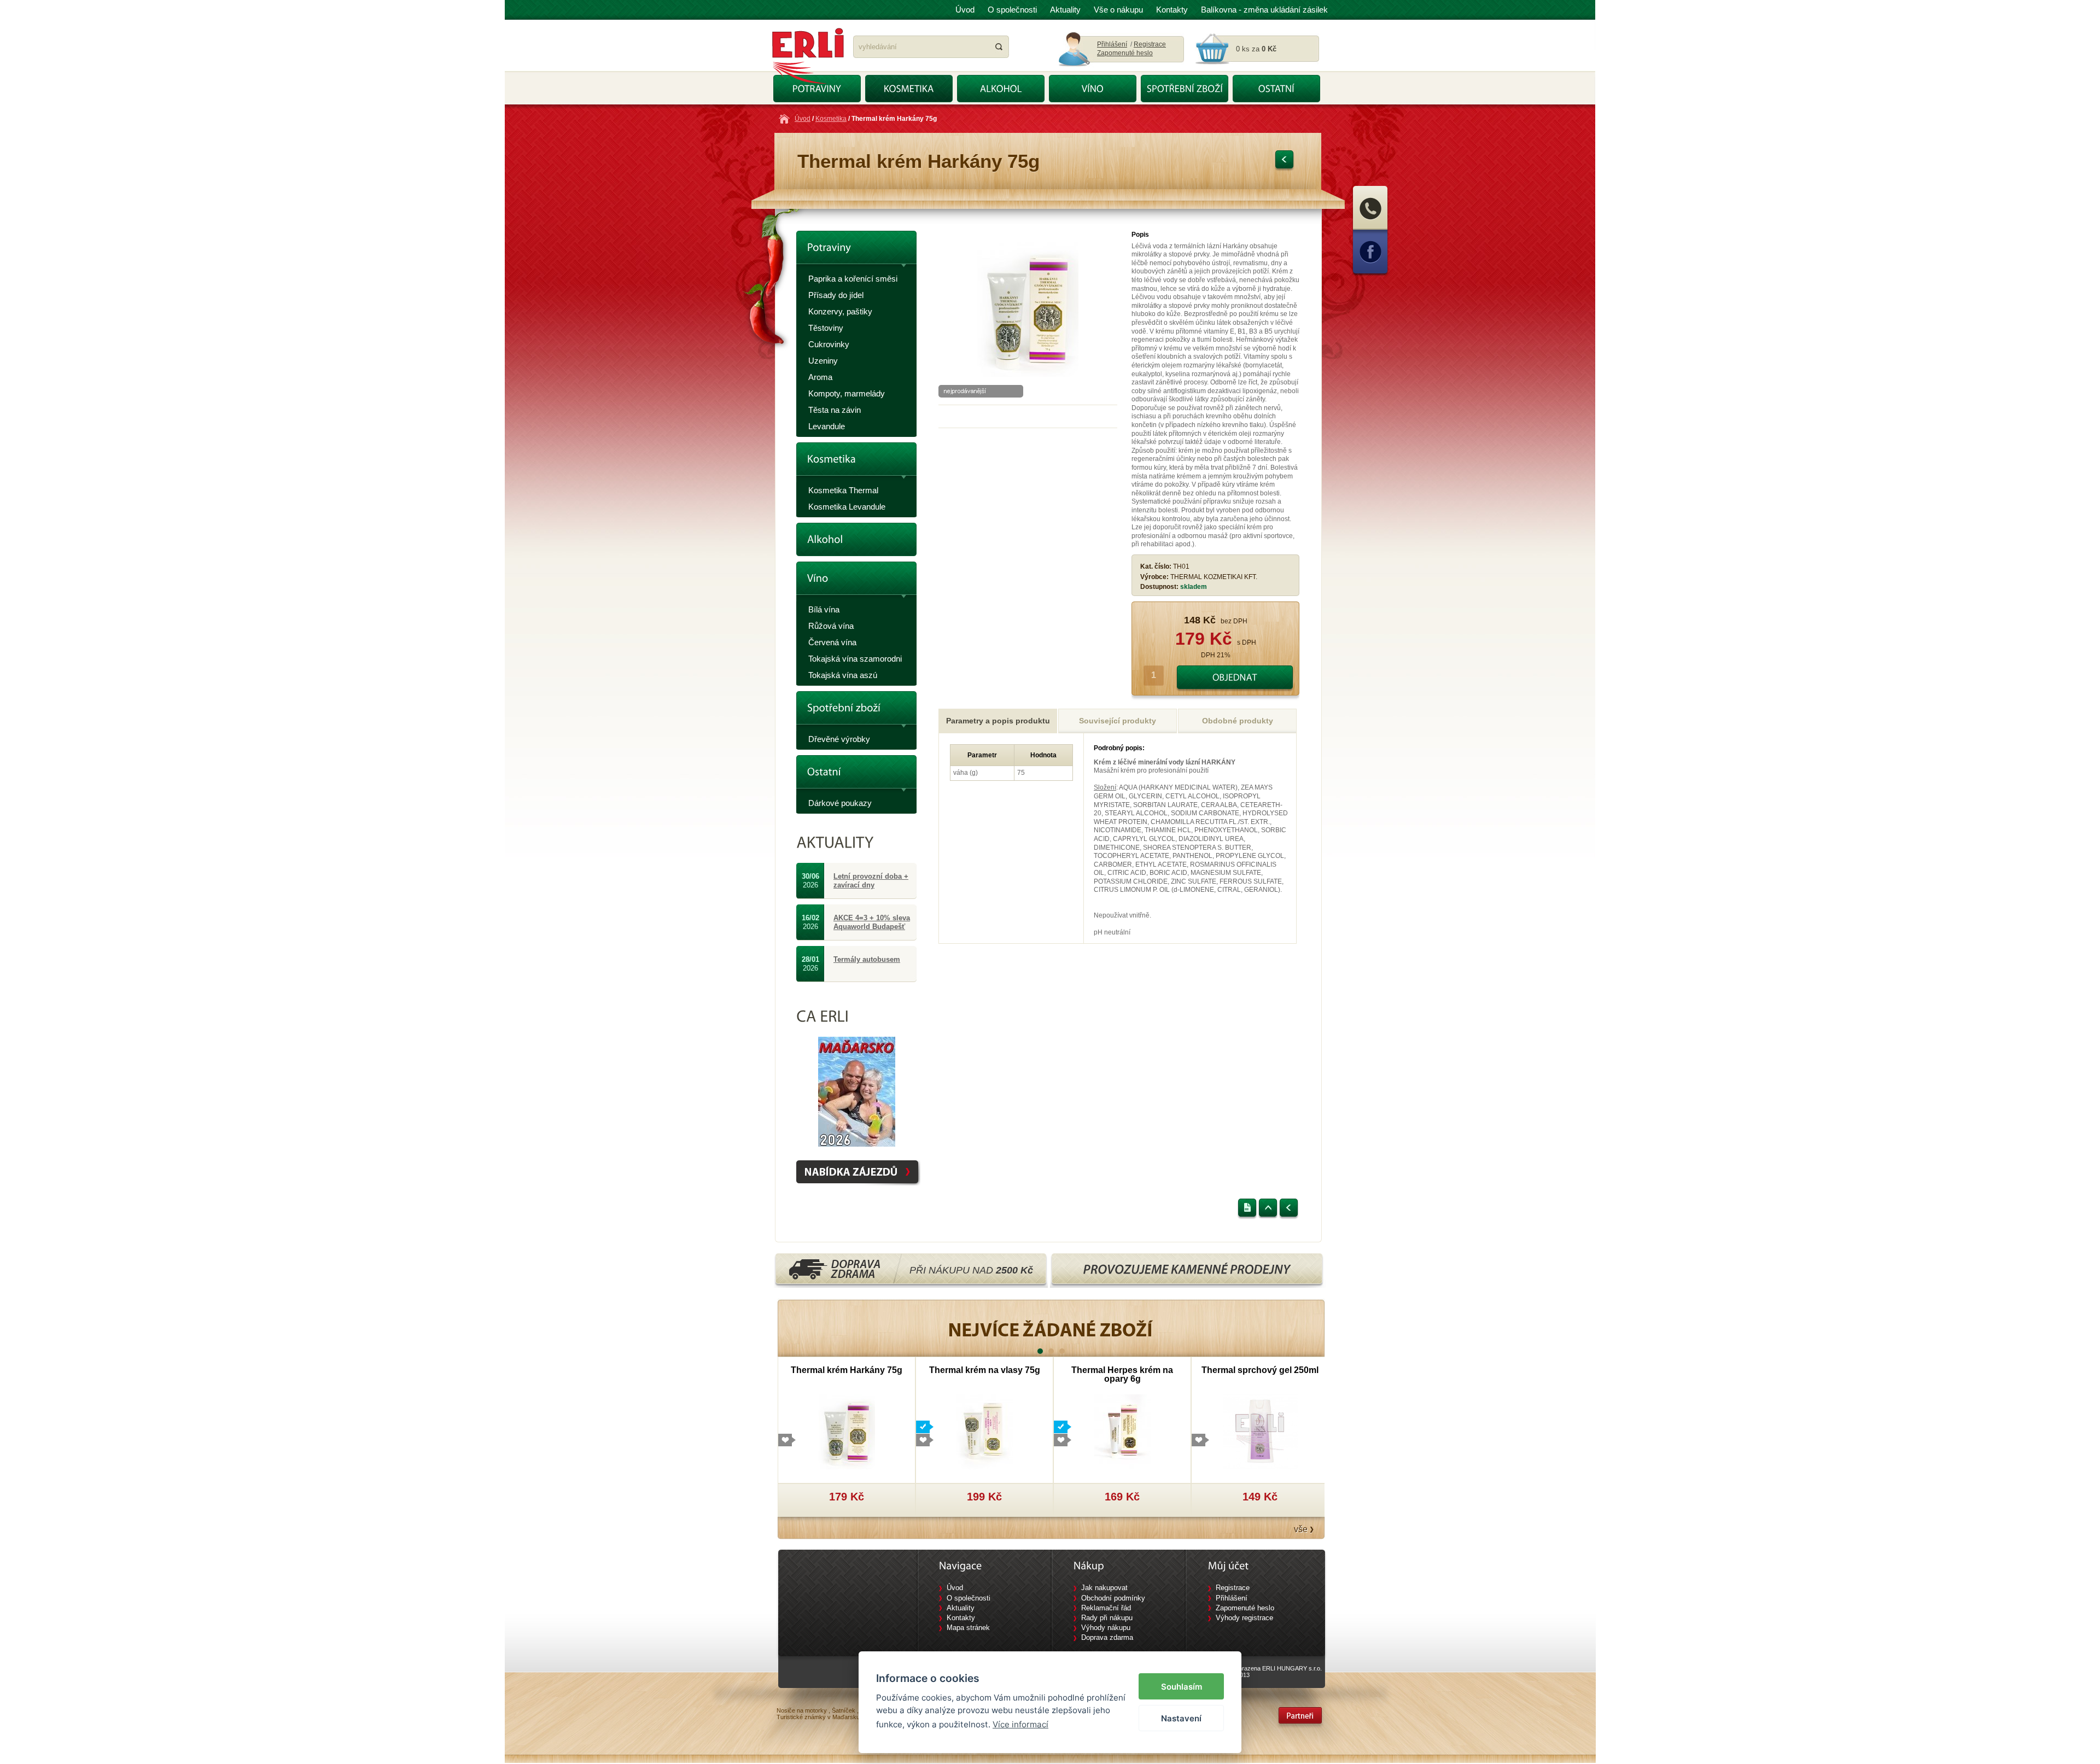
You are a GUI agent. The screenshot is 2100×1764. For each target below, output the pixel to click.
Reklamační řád (1106, 1608)
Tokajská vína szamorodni (855, 659)
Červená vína (832, 642)
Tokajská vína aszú (843, 675)
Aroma (820, 377)
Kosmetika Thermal (843, 490)
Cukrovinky (829, 344)
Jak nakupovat (1104, 1588)
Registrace (1150, 44)
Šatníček (844, 1710)
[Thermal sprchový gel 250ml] (1260, 1431)
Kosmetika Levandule (847, 507)
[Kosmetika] (856, 462)
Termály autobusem (867, 959)
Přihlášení (1112, 44)
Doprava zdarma (1107, 1637)
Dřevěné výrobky (839, 739)
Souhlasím (1182, 1687)
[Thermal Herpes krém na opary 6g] (1122, 1431)
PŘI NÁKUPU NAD (971, 1270)
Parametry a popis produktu (998, 721)
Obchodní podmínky (1113, 1598)
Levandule (827, 426)
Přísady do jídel (836, 295)
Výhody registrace (1244, 1618)
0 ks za (1256, 49)
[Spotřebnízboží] (856, 711)
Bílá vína (824, 609)
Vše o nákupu (1118, 10)
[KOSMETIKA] (909, 89)
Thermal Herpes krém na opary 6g (1122, 1374)
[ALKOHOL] (1001, 89)
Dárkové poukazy (840, 803)
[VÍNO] (1093, 89)
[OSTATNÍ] (1276, 89)
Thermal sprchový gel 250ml (1260, 1370)
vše (1301, 1529)
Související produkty (1118, 721)
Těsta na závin (835, 410)
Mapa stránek (968, 1628)
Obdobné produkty (1238, 721)
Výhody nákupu (1106, 1628)
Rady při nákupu (1107, 1618)
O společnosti (1012, 10)
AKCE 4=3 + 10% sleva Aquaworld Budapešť (872, 922)
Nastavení (1181, 1718)
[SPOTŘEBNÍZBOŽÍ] (1185, 89)
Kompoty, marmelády (847, 393)
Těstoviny (826, 328)
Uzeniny (823, 361)
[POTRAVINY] (817, 89)
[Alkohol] (856, 539)
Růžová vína (831, 626)
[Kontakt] (1370, 229)
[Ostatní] (856, 775)
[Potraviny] (856, 251)
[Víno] (856, 582)
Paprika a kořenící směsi (853, 279)
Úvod (965, 10)
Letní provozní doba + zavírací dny (871, 881)
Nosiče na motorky (802, 1710)
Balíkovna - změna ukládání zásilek (1264, 10)
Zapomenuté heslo (1125, 53)
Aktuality (1065, 10)
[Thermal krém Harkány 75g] (1028, 375)
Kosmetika (831, 119)
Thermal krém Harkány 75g (847, 1370)
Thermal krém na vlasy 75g (985, 1370)
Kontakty (1172, 10)
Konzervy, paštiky (840, 311)
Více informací (1020, 1724)
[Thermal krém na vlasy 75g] (985, 1431)
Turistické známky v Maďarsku (818, 1717)
